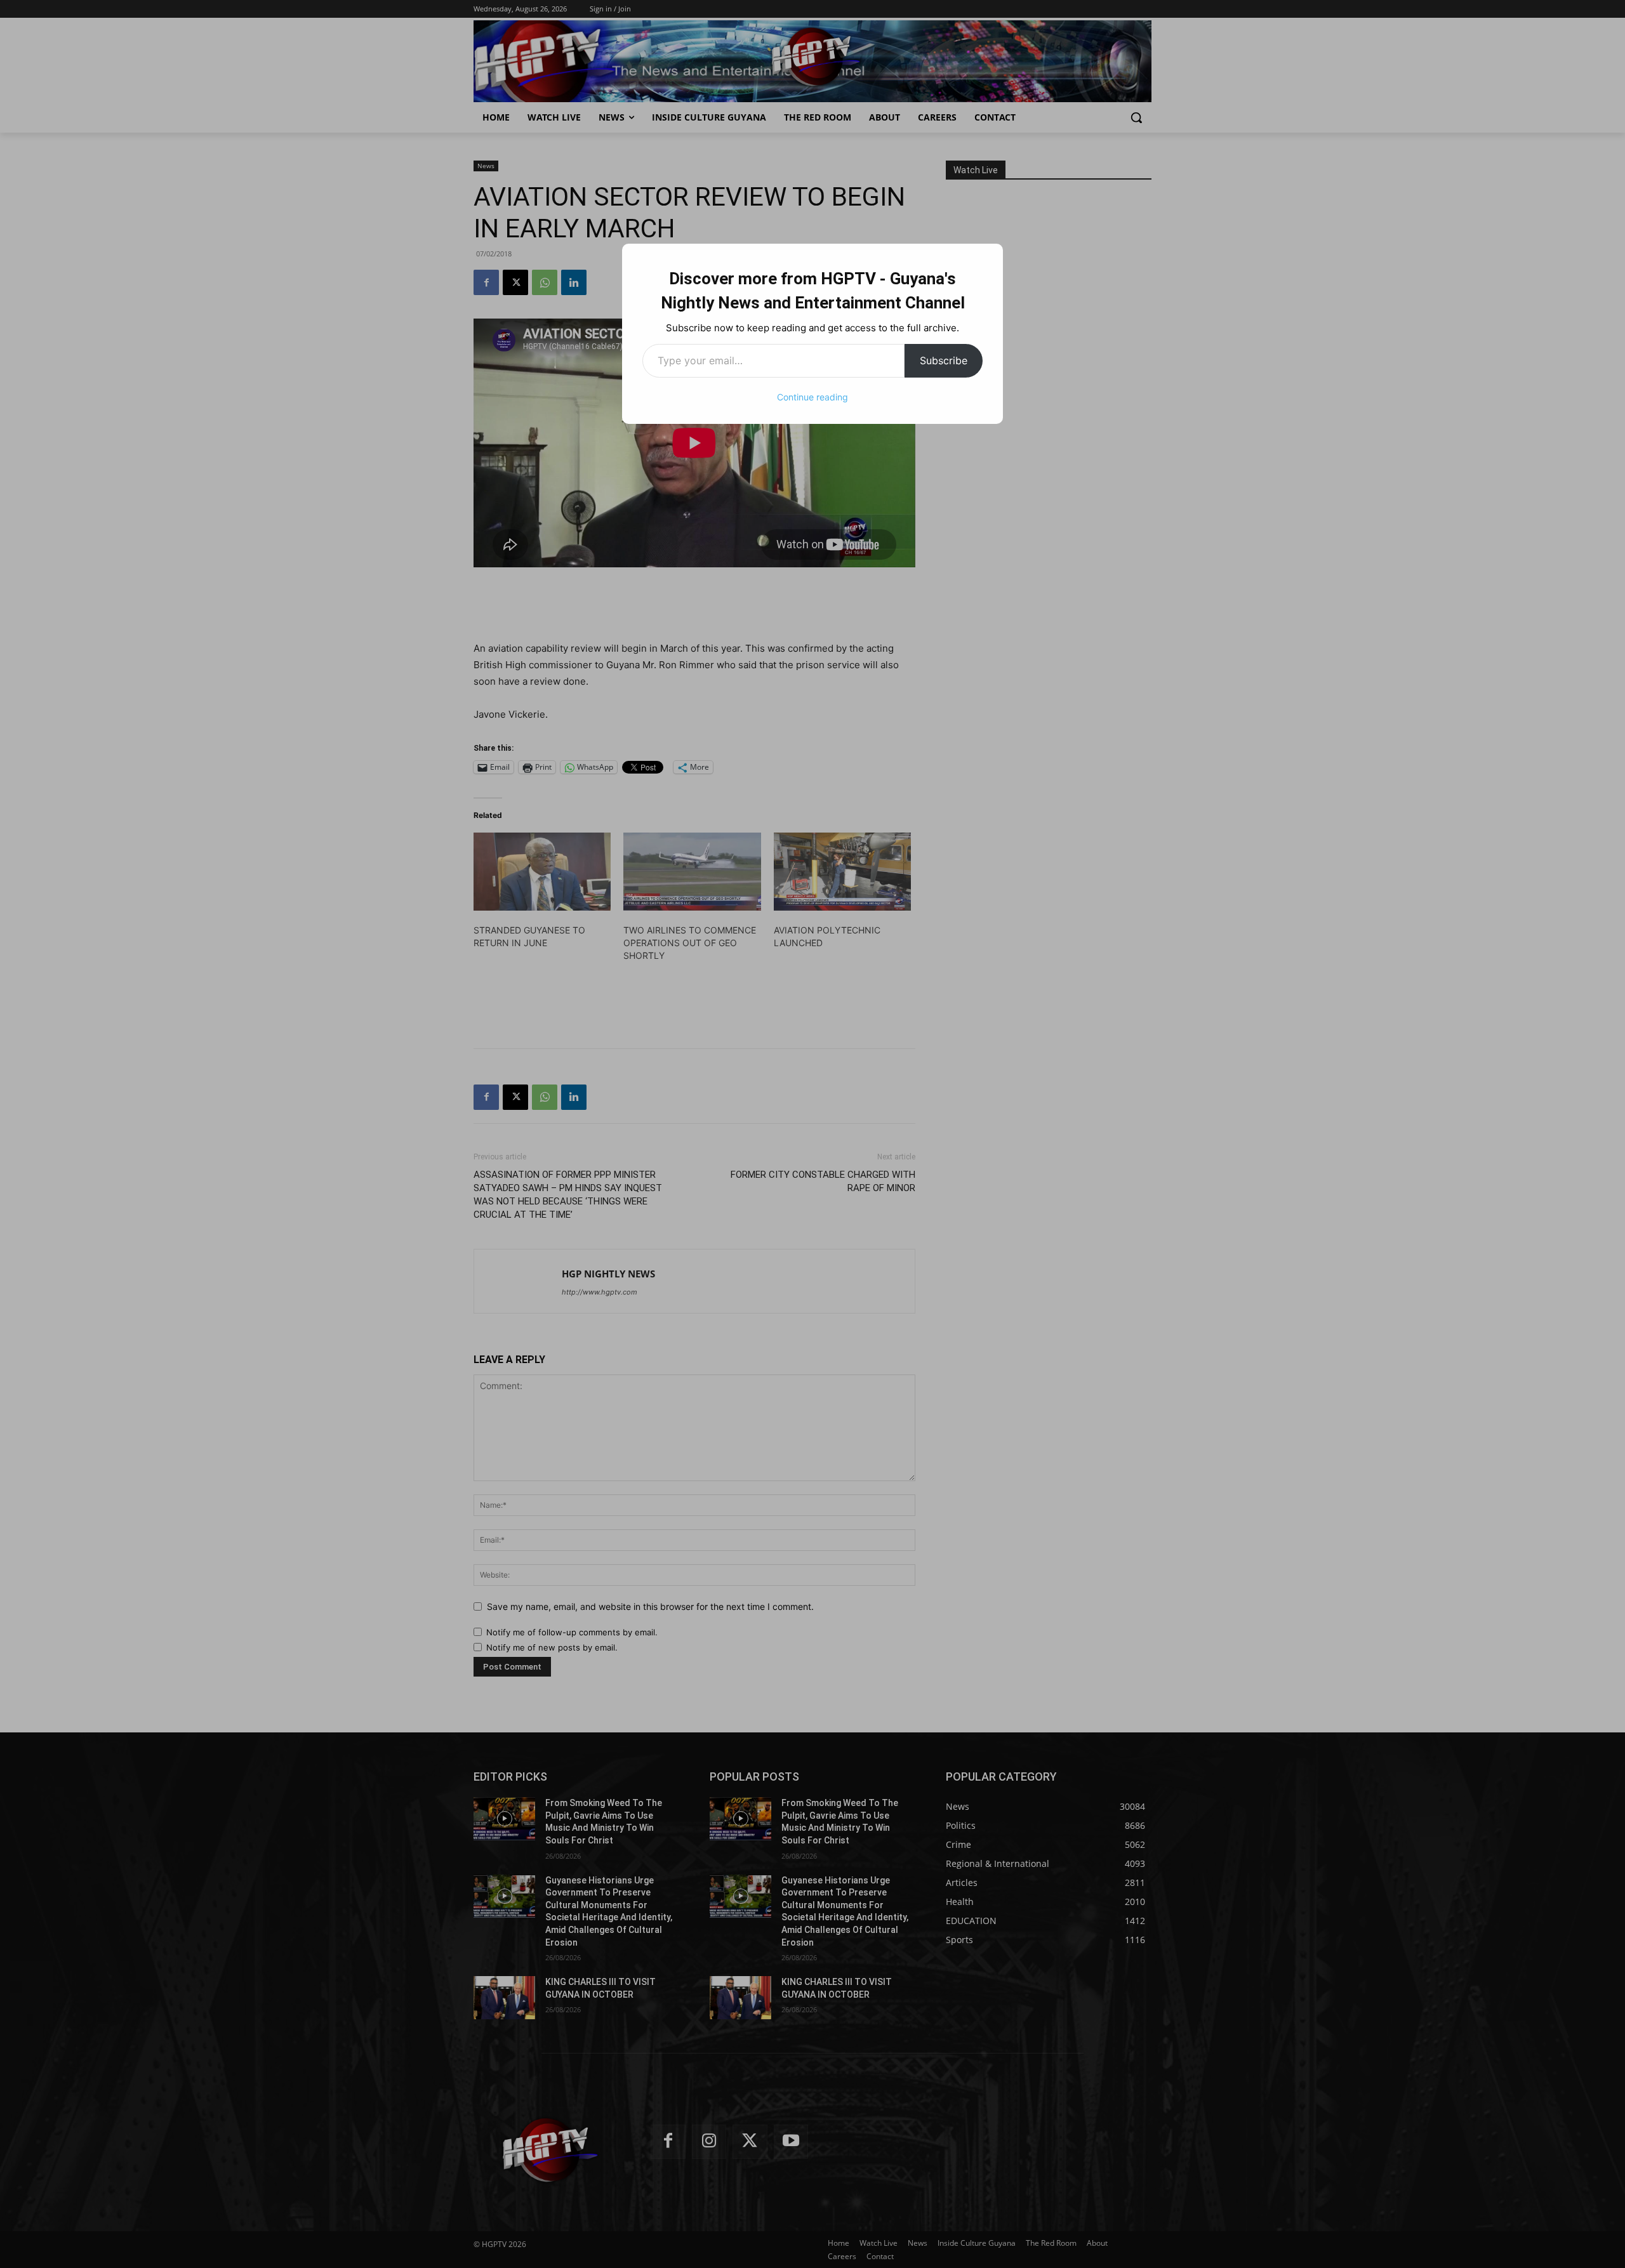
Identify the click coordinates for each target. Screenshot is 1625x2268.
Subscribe (944, 360)
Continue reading (812, 397)
